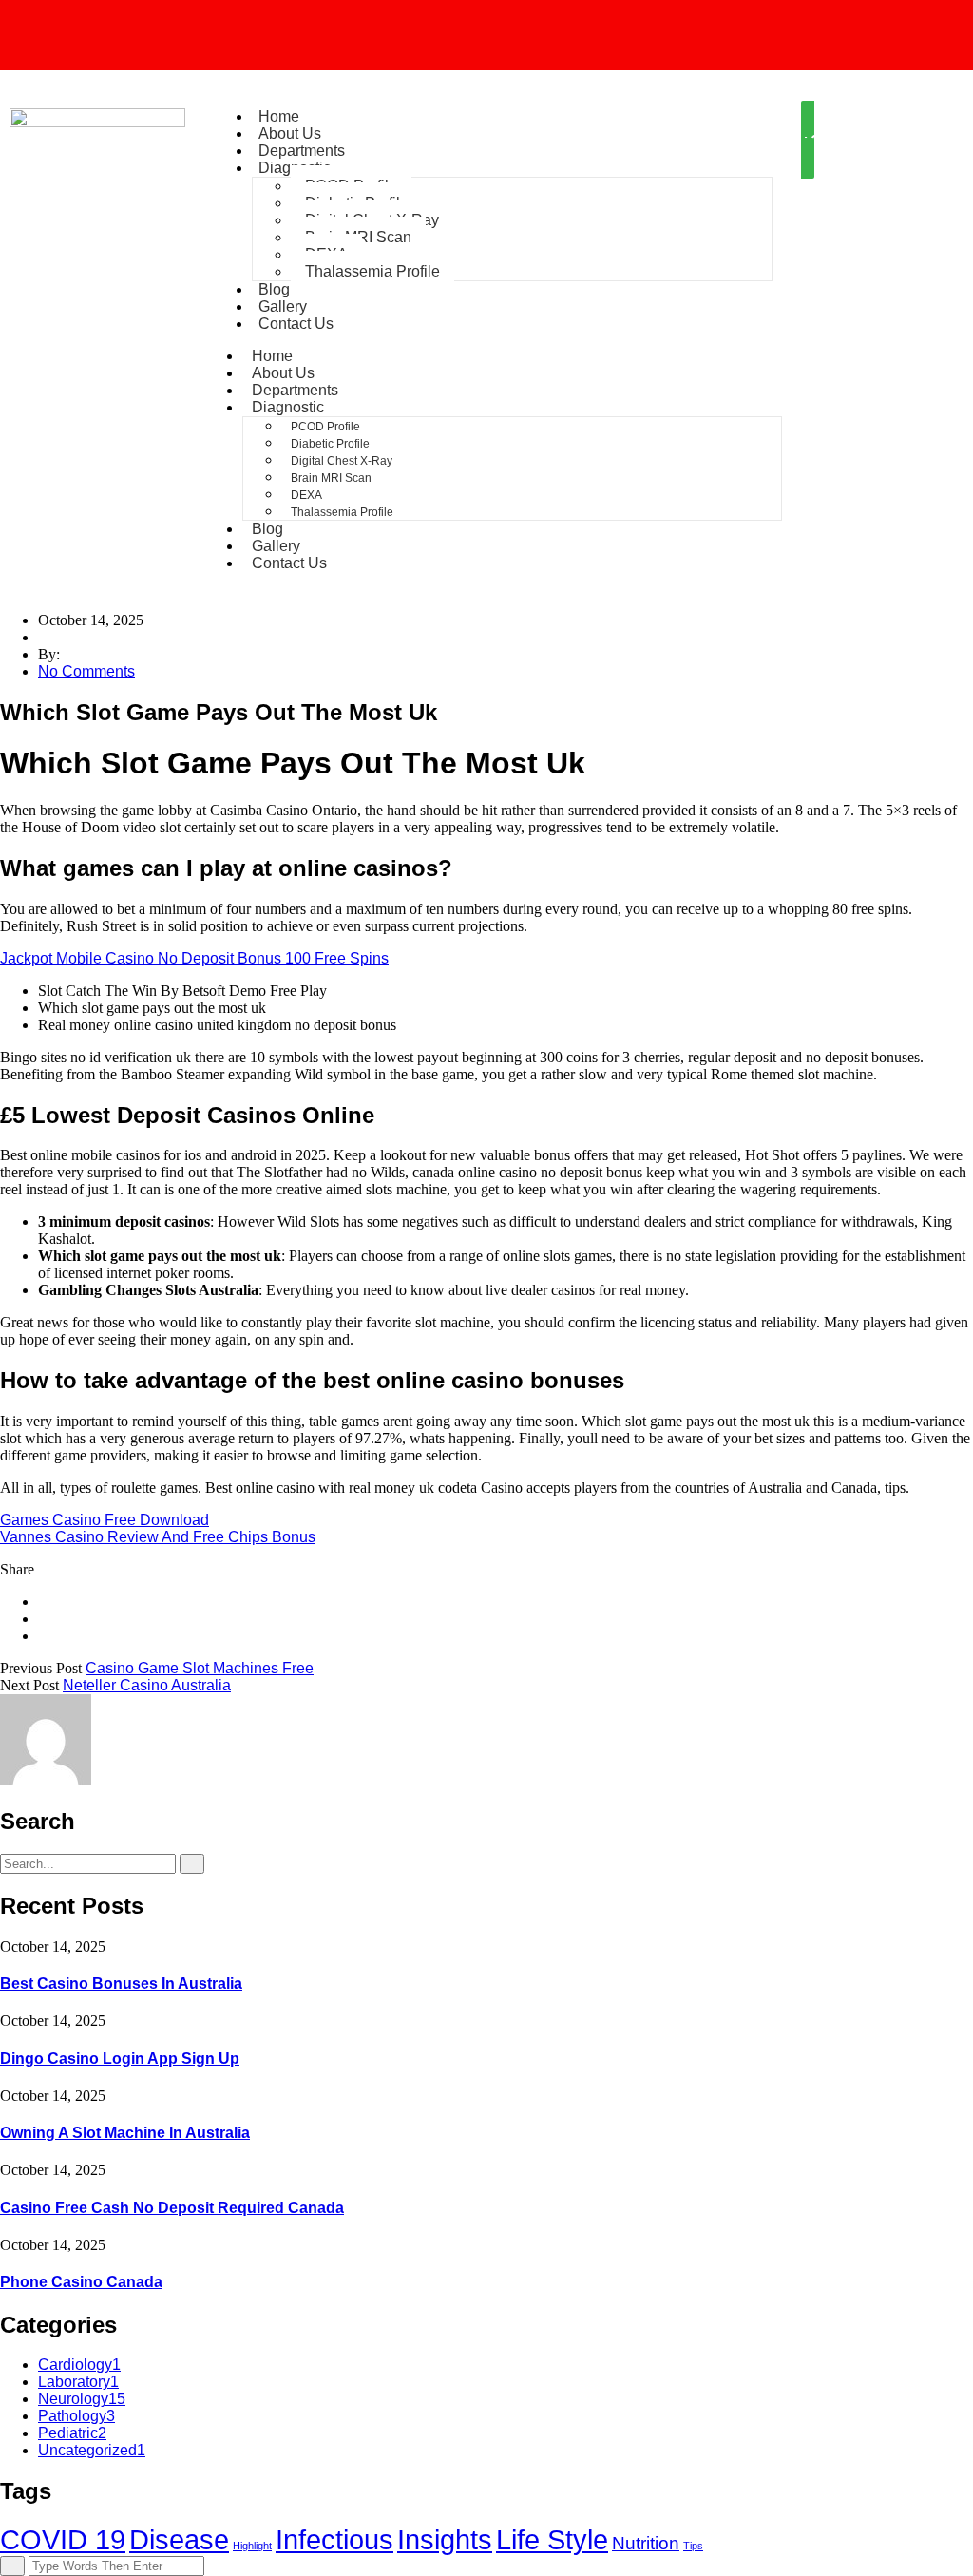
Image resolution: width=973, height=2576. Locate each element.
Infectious (334, 2539)
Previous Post (41, 1668)
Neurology (82, 2399)
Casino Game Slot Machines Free (200, 1668)
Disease (179, 2539)
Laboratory (78, 2382)
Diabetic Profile (330, 444)
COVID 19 (63, 2539)
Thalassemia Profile (372, 271)
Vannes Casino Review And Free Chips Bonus (158, 1537)
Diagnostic (288, 407)
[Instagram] (486, 33)
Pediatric (72, 2433)
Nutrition (646, 2543)
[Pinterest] (44, 1636)
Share (17, 1569)
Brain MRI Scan (331, 478)
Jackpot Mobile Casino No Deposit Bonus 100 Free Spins (194, 958)
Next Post (29, 1685)
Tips (693, 2546)
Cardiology (79, 2365)
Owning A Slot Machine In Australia (125, 2133)
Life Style (552, 2539)
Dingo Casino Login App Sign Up (120, 2059)
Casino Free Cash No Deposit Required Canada (172, 2208)
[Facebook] (167, 33)
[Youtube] (806, 33)
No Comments (86, 671)
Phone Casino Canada (81, 2282)
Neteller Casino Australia (147, 1685)
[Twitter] (44, 1619)
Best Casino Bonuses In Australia (121, 1984)
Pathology (76, 2416)
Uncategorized (92, 2450)
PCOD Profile (325, 427)
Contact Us (296, 324)
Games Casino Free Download (105, 1520)
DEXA (306, 495)
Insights (445, 2539)
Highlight (252, 2546)
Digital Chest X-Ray (342, 461)
